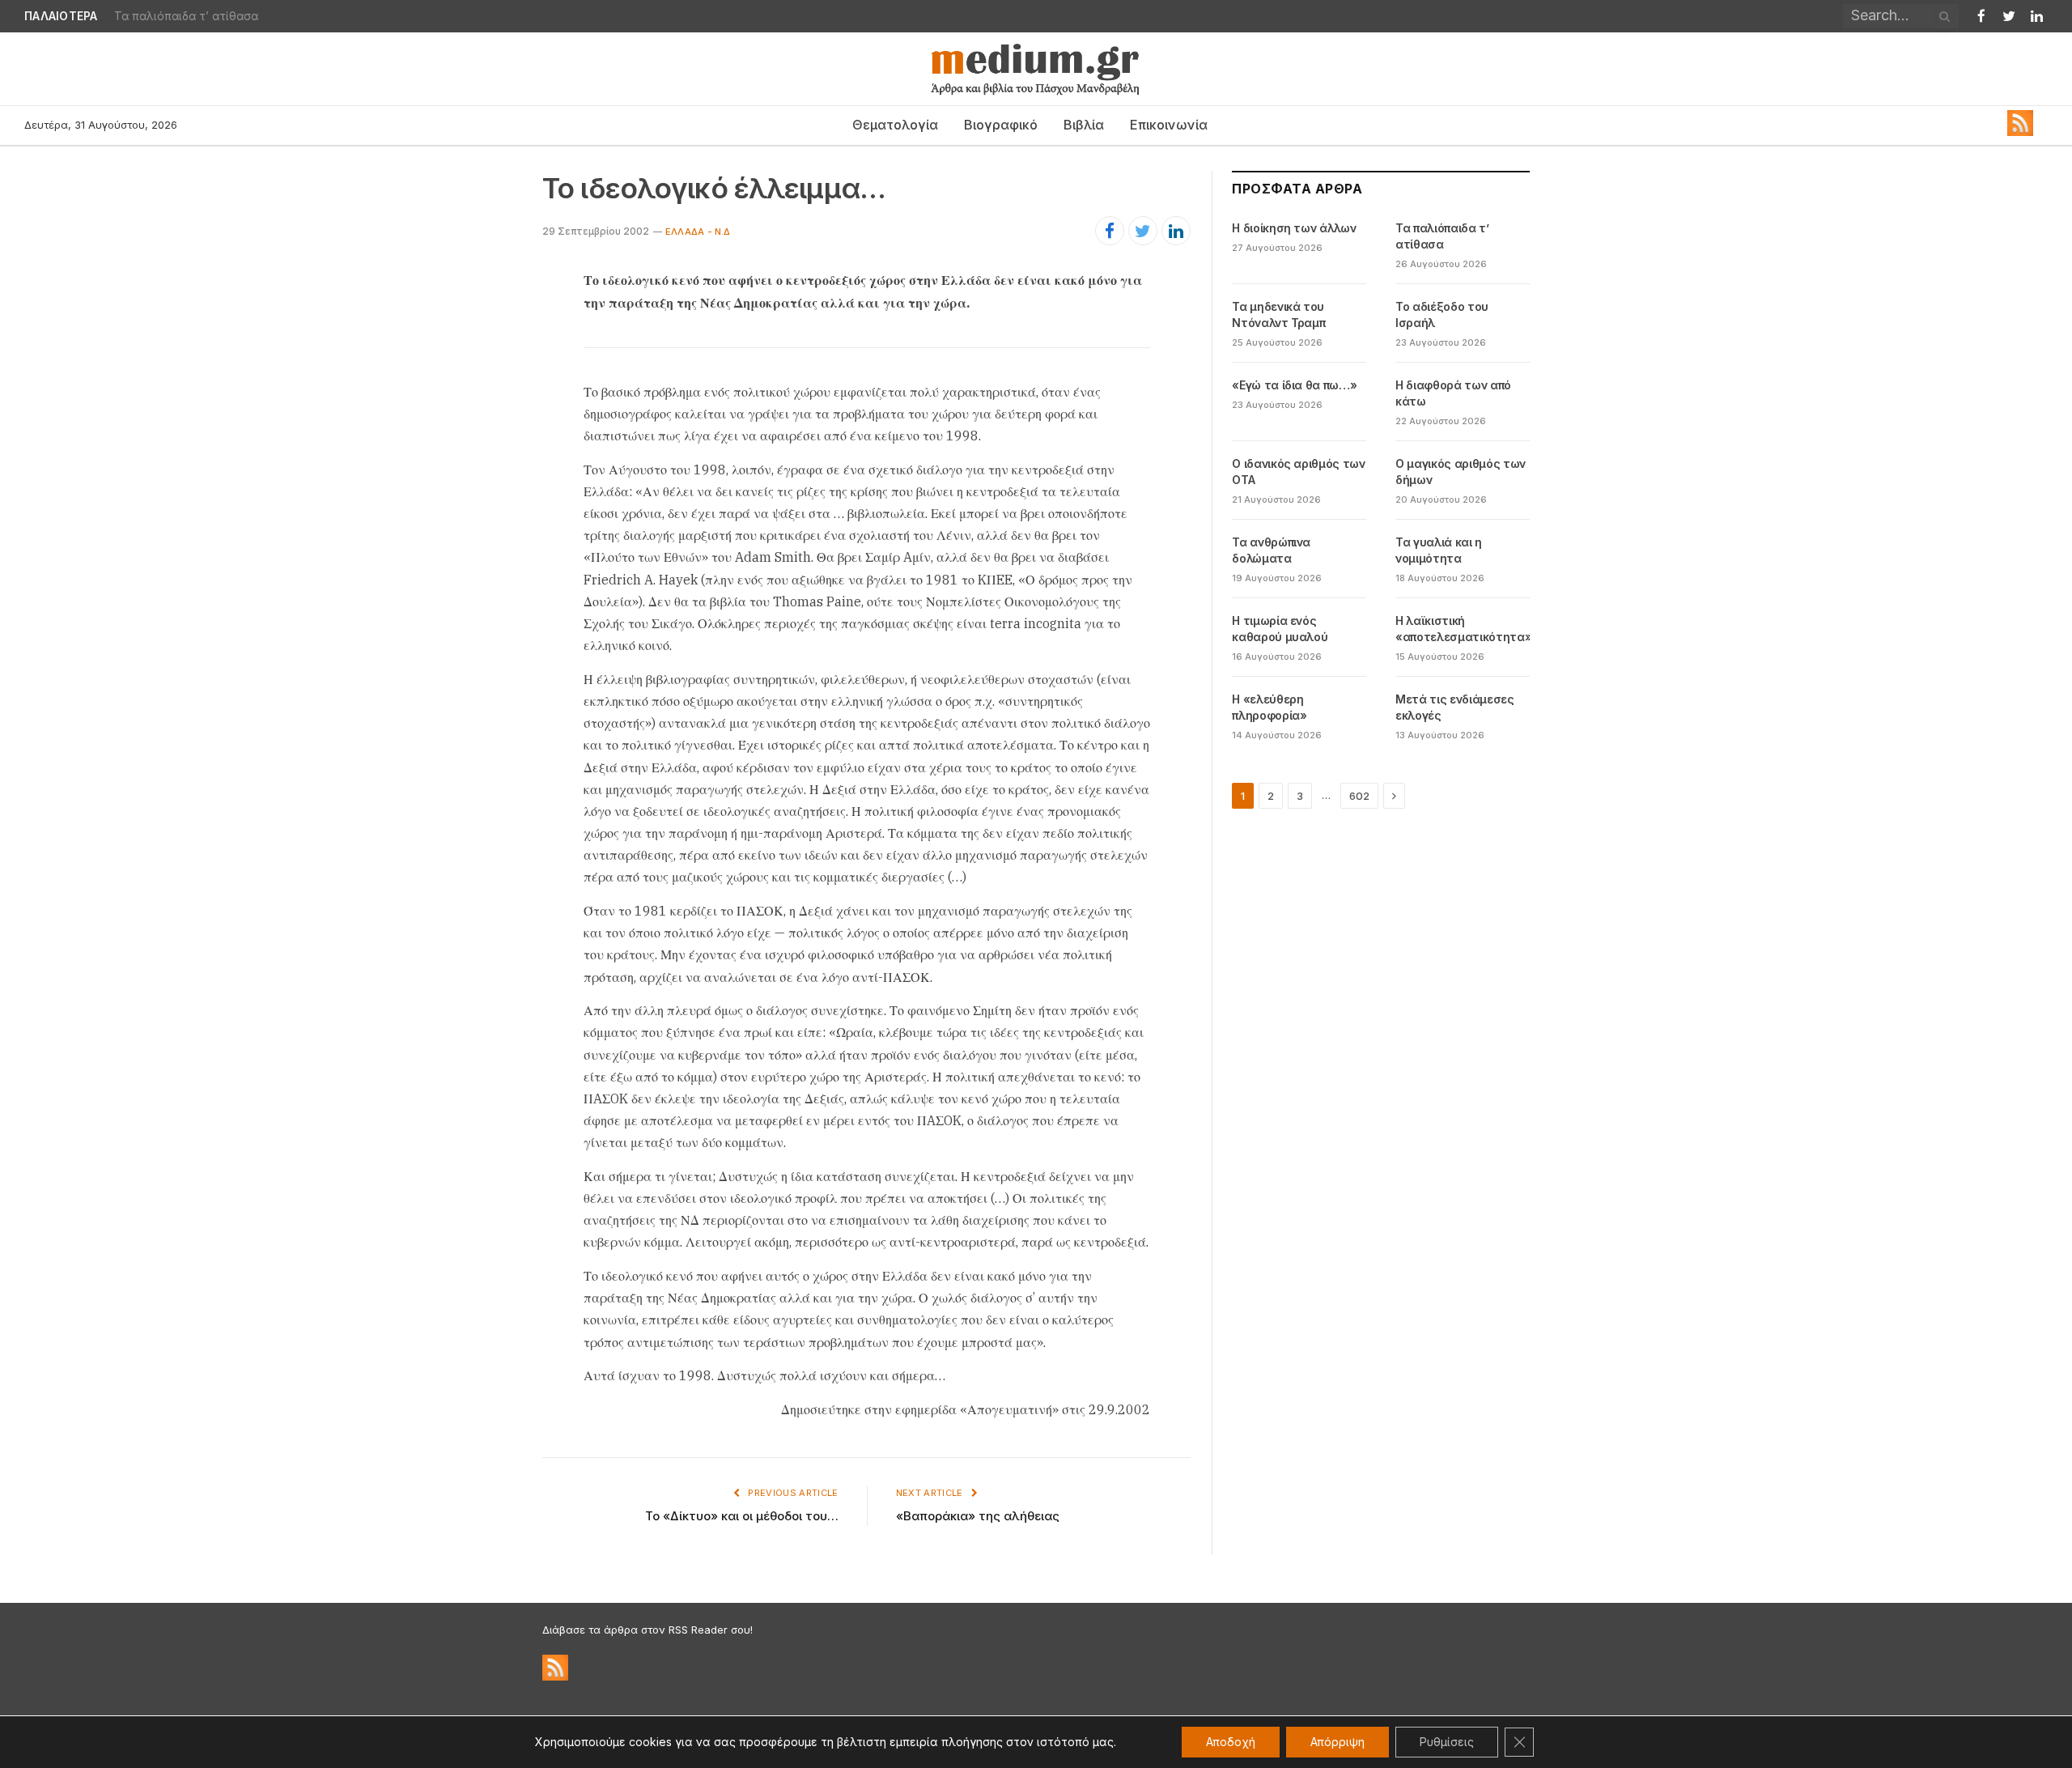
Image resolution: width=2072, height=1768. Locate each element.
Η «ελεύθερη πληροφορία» (1269, 707)
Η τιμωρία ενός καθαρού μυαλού (1280, 629)
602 (1359, 796)
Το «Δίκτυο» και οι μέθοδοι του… (742, 1516)
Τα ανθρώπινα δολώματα (1271, 550)
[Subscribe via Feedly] (2020, 132)
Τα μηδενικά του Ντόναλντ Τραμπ (1278, 314)
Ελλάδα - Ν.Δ (698, 232)
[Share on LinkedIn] (1176, 231)
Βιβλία (1084, 125)
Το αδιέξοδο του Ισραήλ (1442, 314)
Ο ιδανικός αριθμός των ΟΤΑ (1298, 472)
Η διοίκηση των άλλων (1294, 228)
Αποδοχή (1231, 1742)
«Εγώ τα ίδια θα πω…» (1294, 385)
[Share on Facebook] (1110, 231)
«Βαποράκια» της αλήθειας (978, 1516)
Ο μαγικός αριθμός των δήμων (1461, 472)
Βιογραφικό (1001, 125)
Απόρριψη (1337, 1742)
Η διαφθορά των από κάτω (1453, 393)
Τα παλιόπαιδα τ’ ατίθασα (186, 16)
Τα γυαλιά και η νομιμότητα (1439, 550)
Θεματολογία (895, 125)
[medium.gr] (1036, 69)
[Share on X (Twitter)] (1143, 231)
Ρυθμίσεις (1447, 1742)
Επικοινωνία (1169, 125)
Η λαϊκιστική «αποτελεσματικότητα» (1463, 629)
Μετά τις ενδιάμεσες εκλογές (1454, 707)
